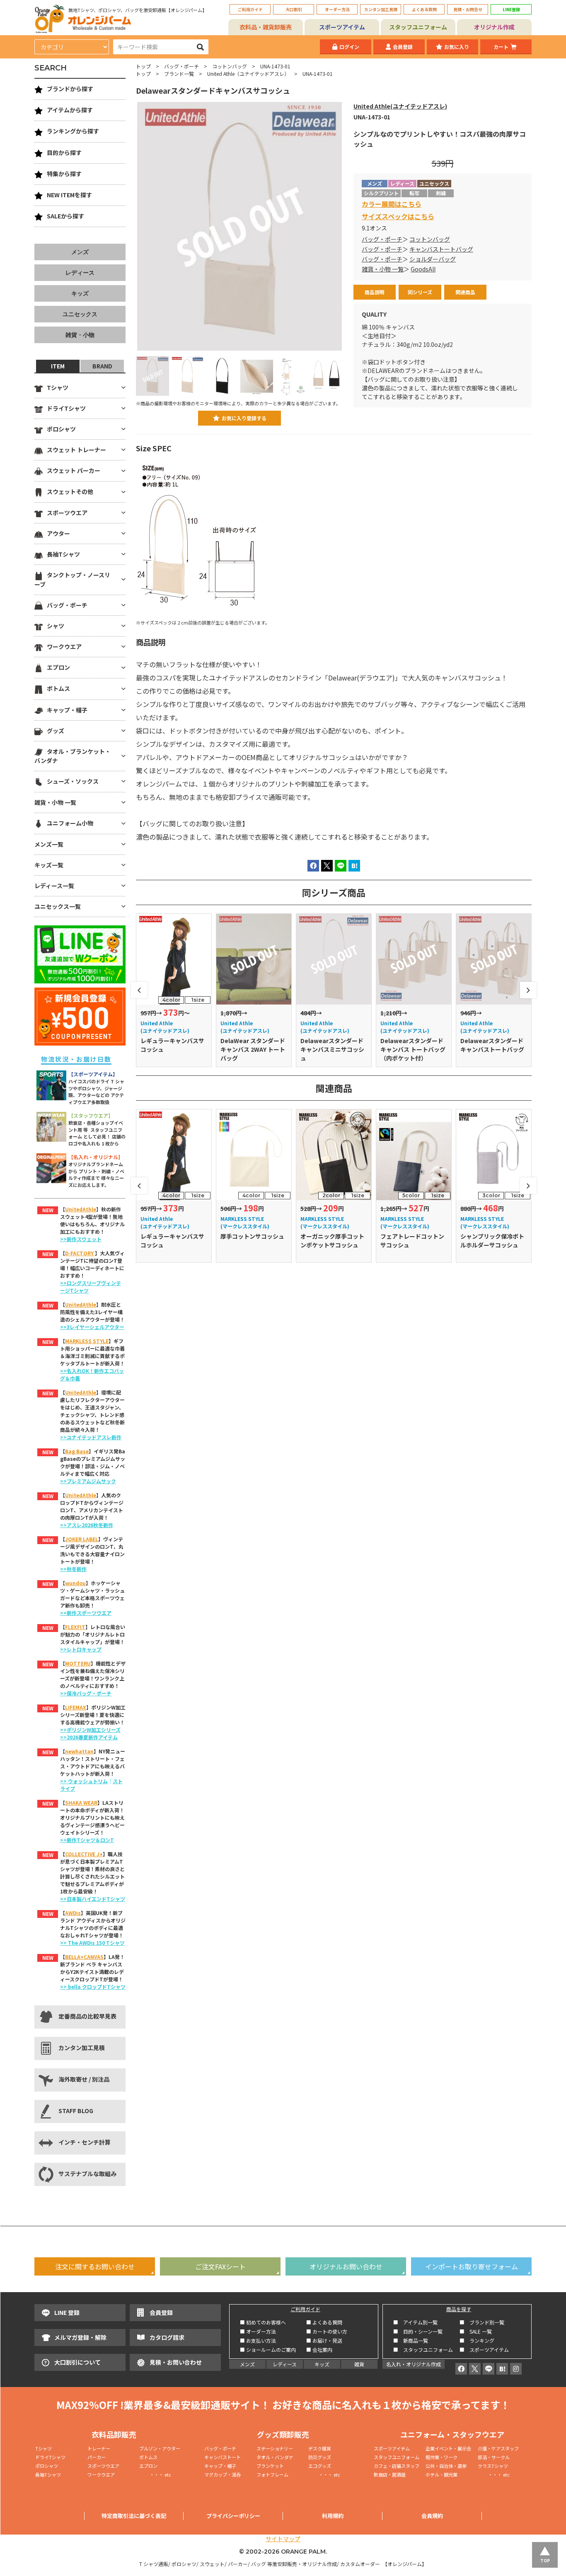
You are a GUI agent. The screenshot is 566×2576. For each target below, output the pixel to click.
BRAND (102, 366)
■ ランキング (479, 2340)
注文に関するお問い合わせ (95, 2266)
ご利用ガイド (250, 9)
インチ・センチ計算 (85, 2142)
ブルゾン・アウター (160, 2448)
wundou (75, 1583)
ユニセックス (80, 314)
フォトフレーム (272, 2474)
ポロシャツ (61, 429)
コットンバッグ (230, 66)
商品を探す (459, 2309)
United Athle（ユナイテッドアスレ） (248, 74)
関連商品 (465, 292)
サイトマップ (283, 2539)
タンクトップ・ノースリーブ (72, 579)
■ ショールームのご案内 (268, 2350)
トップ (143, 66)
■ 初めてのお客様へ (263, 2322)
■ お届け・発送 (324, 2340)
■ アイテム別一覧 (415, 2322)
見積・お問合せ (468, 9)
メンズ (80, 252)
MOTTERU (78, 1663)
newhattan (79, 1751)
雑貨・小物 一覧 (383, 269)
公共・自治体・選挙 (446, 2466)
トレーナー (99, 2448)
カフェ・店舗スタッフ (397, 2466)
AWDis (73, 1913)
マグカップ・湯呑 (223, 2474)
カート (501, 47)
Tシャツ (58, 387)
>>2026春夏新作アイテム (89, 1737)
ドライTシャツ (66, 408)
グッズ (56, 731)
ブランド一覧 (179, 74)
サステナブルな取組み (87, 2174)
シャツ (56, 626)
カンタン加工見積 (381, 9)
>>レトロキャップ (81, 1649)
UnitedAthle (81, 1209)
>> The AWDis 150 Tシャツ (92, 1943)
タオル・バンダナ (275, 2457)
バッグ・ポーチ (181, 66)
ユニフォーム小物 (70, 823)
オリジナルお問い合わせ (346, 2266)
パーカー (99, 2457)
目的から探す (64, 153)
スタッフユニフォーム (418, 27)
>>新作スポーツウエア (86, 1613)
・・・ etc (155, 2474)
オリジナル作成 (494, 27)
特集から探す (64, 174)
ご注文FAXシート (220, 2266)
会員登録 (403, 47)
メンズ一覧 (49, 844)
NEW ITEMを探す (69, 195)
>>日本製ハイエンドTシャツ (93, 1899)
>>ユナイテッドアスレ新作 (91, 1437)
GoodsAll (423, 269)
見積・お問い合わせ (176, 2362)
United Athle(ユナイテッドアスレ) (400, 106)
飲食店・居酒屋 (390, 2474)
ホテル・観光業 (441, 2474)
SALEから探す (65, 216)
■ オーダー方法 (258, 2331)
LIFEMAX (76, 1707)
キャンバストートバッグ (441, 249)
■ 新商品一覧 (411, 2340)
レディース (80, 273)
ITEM (58, 366)
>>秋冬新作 (73, 1569)
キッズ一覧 (49, 865)
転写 (414, 193)
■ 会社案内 (319, 2350)
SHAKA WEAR (81, 1802)
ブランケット (270, 2466)
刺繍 (441, 193)
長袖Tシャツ (63, 554)
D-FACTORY (80, 1253)
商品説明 (375, 292)
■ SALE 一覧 (476, 2331)
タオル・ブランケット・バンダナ (73, 756)
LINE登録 (511, 9)
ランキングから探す (73, 131)
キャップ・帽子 (67, 710)
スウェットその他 (70, 491)
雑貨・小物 (80, 335)
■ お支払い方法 (258, 2340)
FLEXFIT (75, 1627)
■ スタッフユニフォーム (426, 2350)
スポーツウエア (67, 513)
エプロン (58, 667)
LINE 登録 (67, 2312)
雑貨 (359, 2364)
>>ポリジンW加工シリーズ (90, 1730)
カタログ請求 (167, 2337)
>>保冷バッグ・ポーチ (86, 1693)
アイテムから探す (70, 110)
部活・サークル (494, 2457)
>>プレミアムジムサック (88, 1481)
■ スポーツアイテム (484, 2350)
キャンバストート (223, 2457)
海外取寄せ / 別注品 (84, 2079)
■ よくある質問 (324, 2322)
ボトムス (58, 688)
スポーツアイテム (342, 27)
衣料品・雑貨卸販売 (266, 27)
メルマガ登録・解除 (80, 2337)
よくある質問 (424, 9)
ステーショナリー (275, 2448)
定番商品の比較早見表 (87, 2016)
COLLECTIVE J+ (84, 1854)
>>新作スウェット (81, 1239)
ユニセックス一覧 (58, 906)
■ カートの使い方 (327, 2331)
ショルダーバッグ (433, 259)
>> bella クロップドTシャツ (93, 1986)
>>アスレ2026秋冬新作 (87, 1525)
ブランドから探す (70, 89)
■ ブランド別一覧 (482, 2322)
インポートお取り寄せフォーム (472, 2266)
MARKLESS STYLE (87, 1341)
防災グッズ (320, 2457)
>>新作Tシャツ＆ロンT (87, 1840)
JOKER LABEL (82, 1539)
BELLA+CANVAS (84, 1957)
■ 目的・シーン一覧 (418, 2331)
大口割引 (294, 9)
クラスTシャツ (493, 2466)
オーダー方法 (337, 9)
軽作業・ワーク (441, 2457)
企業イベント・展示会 (448, 2448)
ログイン (349, 47)
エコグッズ (320, 2466)
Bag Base (77, 1451)
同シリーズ (420, 292)
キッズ (80, 293)
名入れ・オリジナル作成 (414, 2364)
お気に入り (457, 47)
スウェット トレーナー (76, 450)
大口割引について (77, 2362)
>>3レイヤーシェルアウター (92, 1327)
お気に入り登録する (244, 418)
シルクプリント (381, 193)
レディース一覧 (54, 886)
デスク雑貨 (320, 2448)
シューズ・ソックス (73, 781)
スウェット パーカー (74, 470)
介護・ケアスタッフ (498, 2448)
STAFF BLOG (76, 2111)
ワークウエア (64, 646)
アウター (58, 533)
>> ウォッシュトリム (84, 1781)
